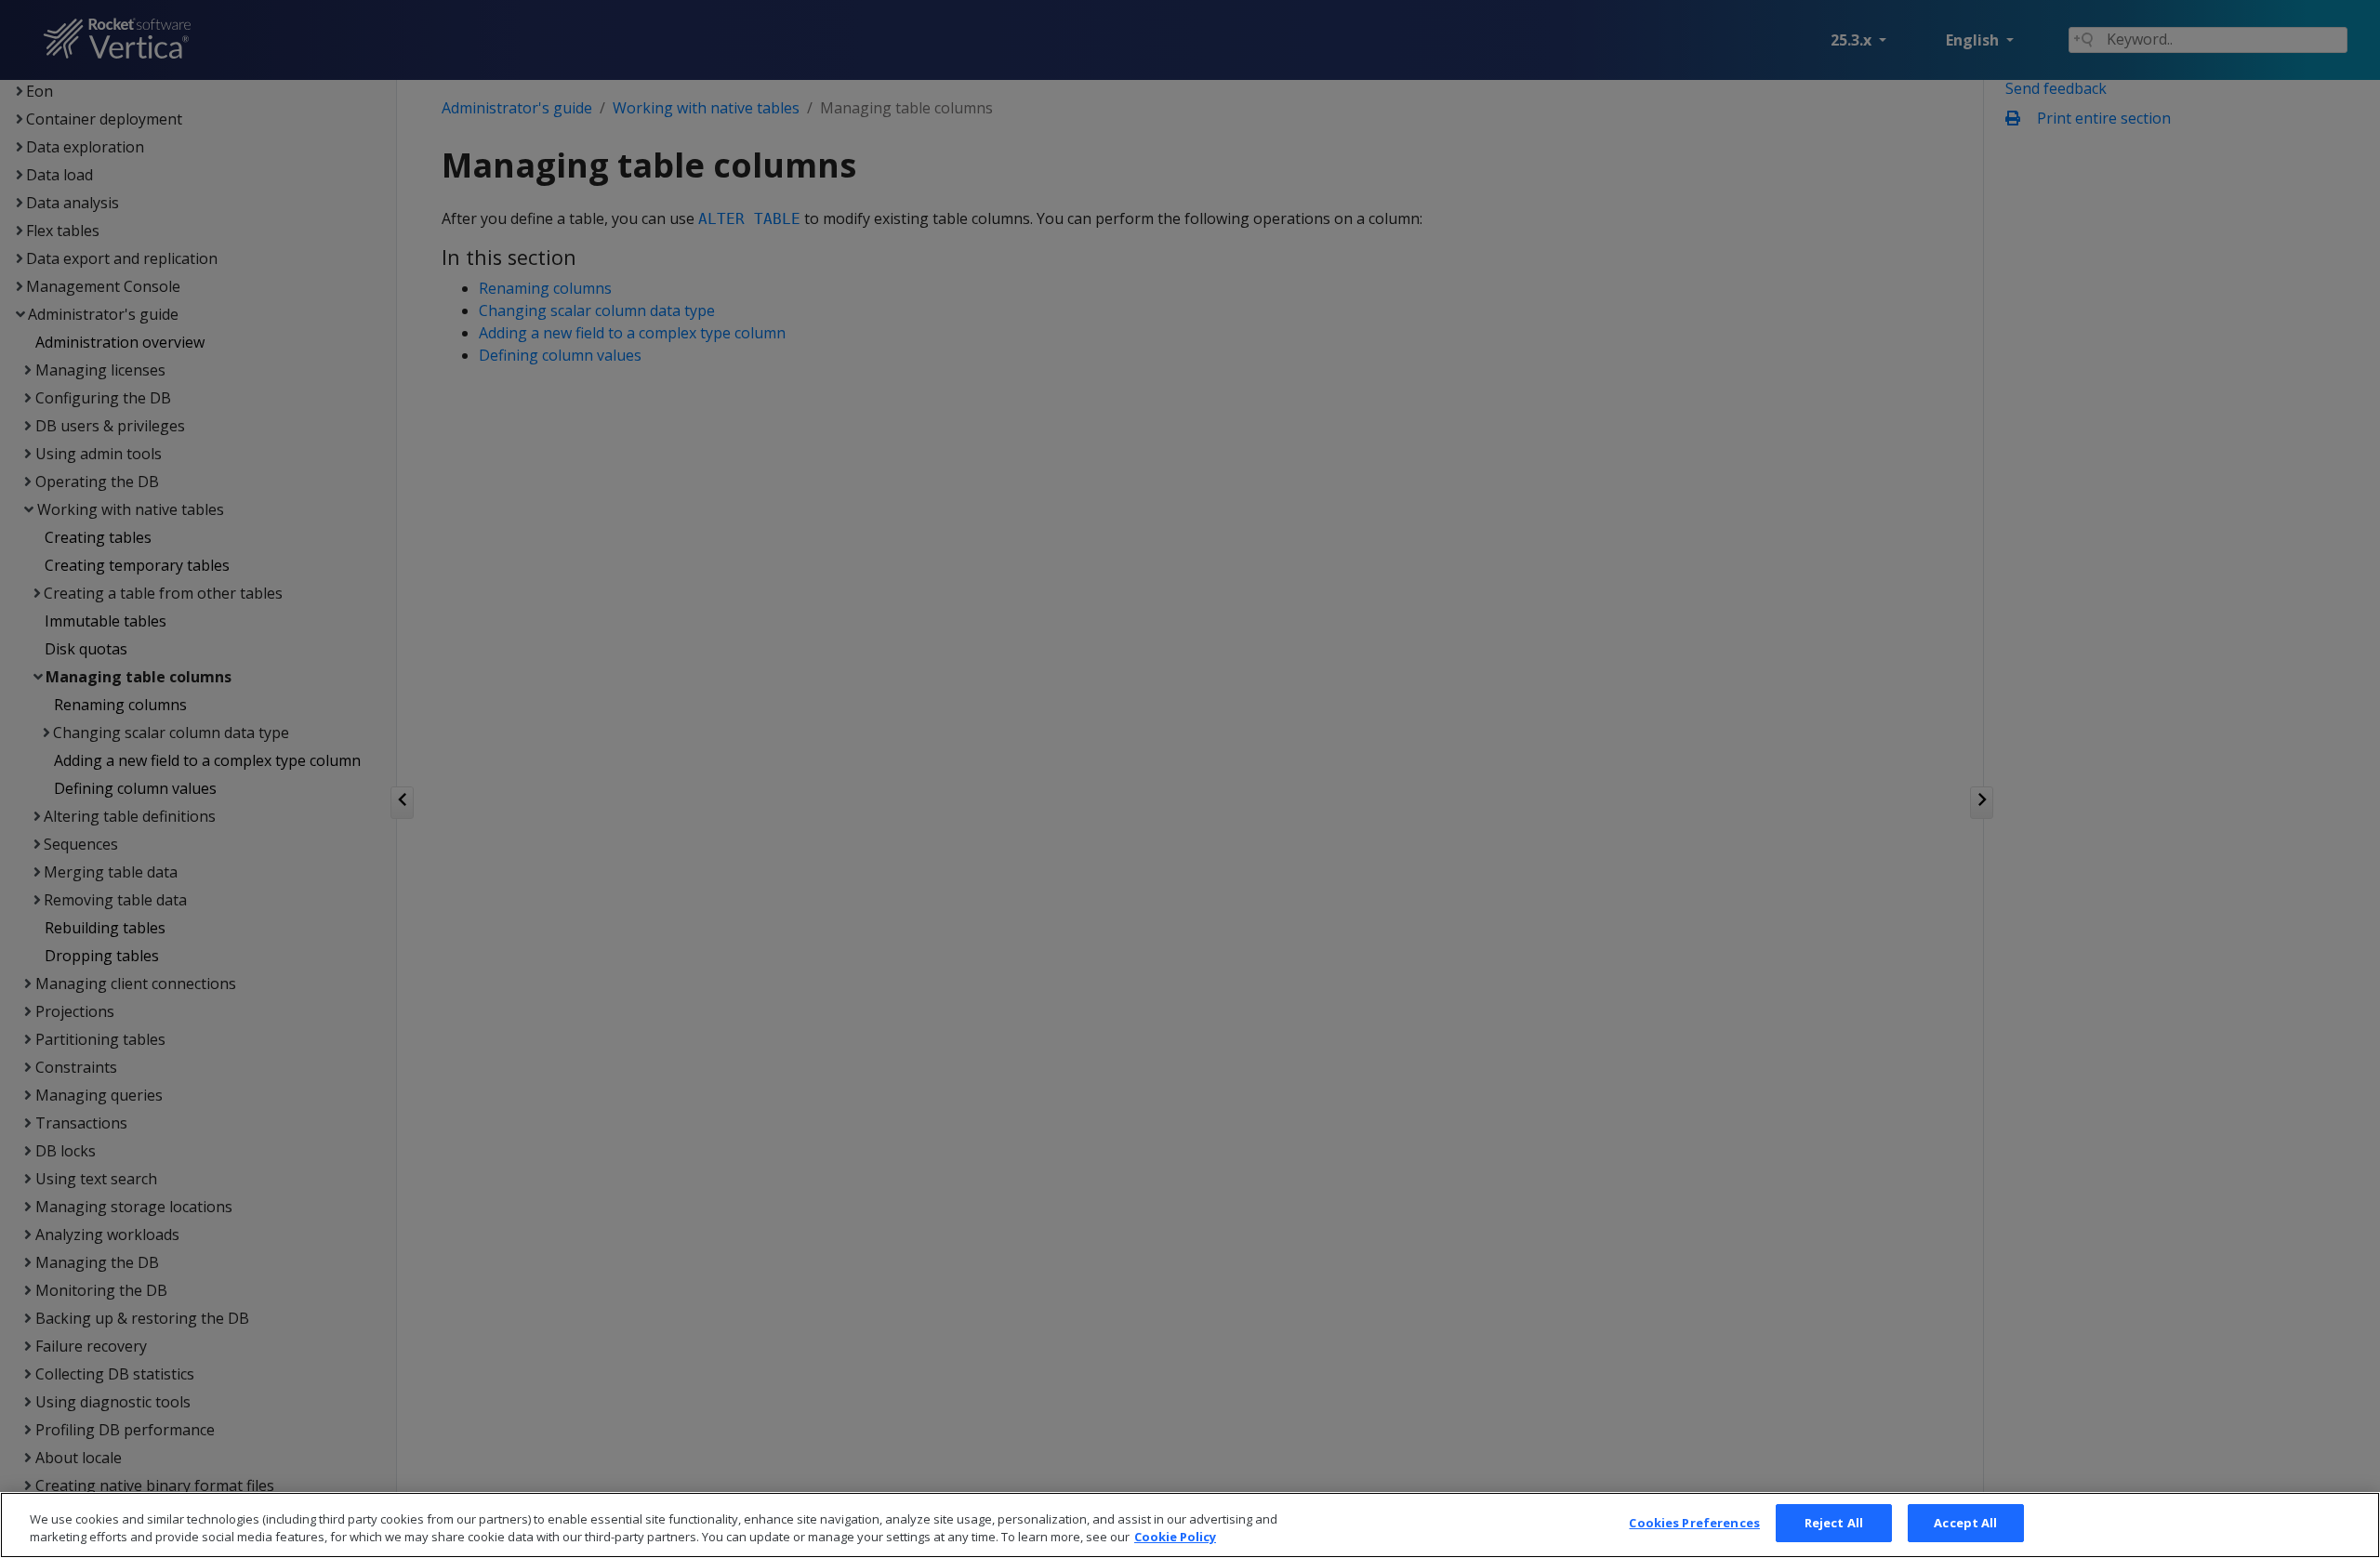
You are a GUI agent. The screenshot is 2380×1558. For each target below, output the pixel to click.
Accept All (1965, 1523)
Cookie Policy (1175, 1538)
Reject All (1834, 1523)
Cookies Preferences (1694, 1523)
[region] (1190, 1525)
